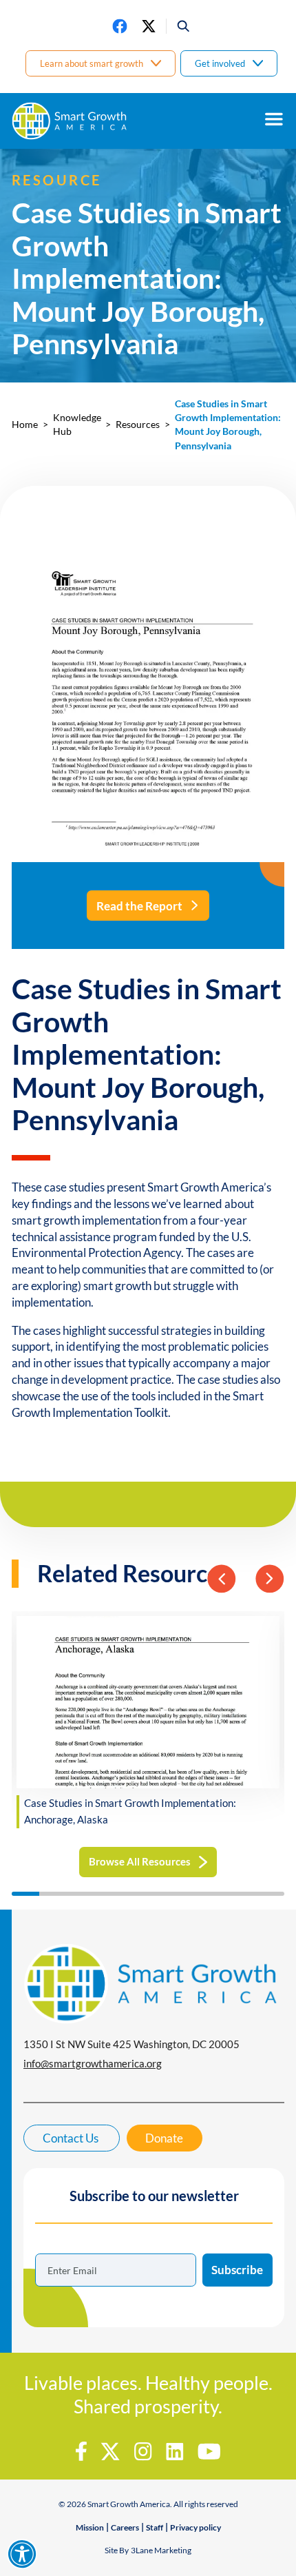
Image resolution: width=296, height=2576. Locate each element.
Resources (138, 425)
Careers (125, 2527)
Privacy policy (195, 2527)
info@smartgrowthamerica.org (93, 2063)
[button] (179, 26)
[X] (149, 26)
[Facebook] (120, 26)
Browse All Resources (140, 1861)
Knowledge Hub (77, 425)
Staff (155, 2527)
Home (25, 425)
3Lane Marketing (161, 2550)
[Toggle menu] (274, 119)
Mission (90, 2527)
